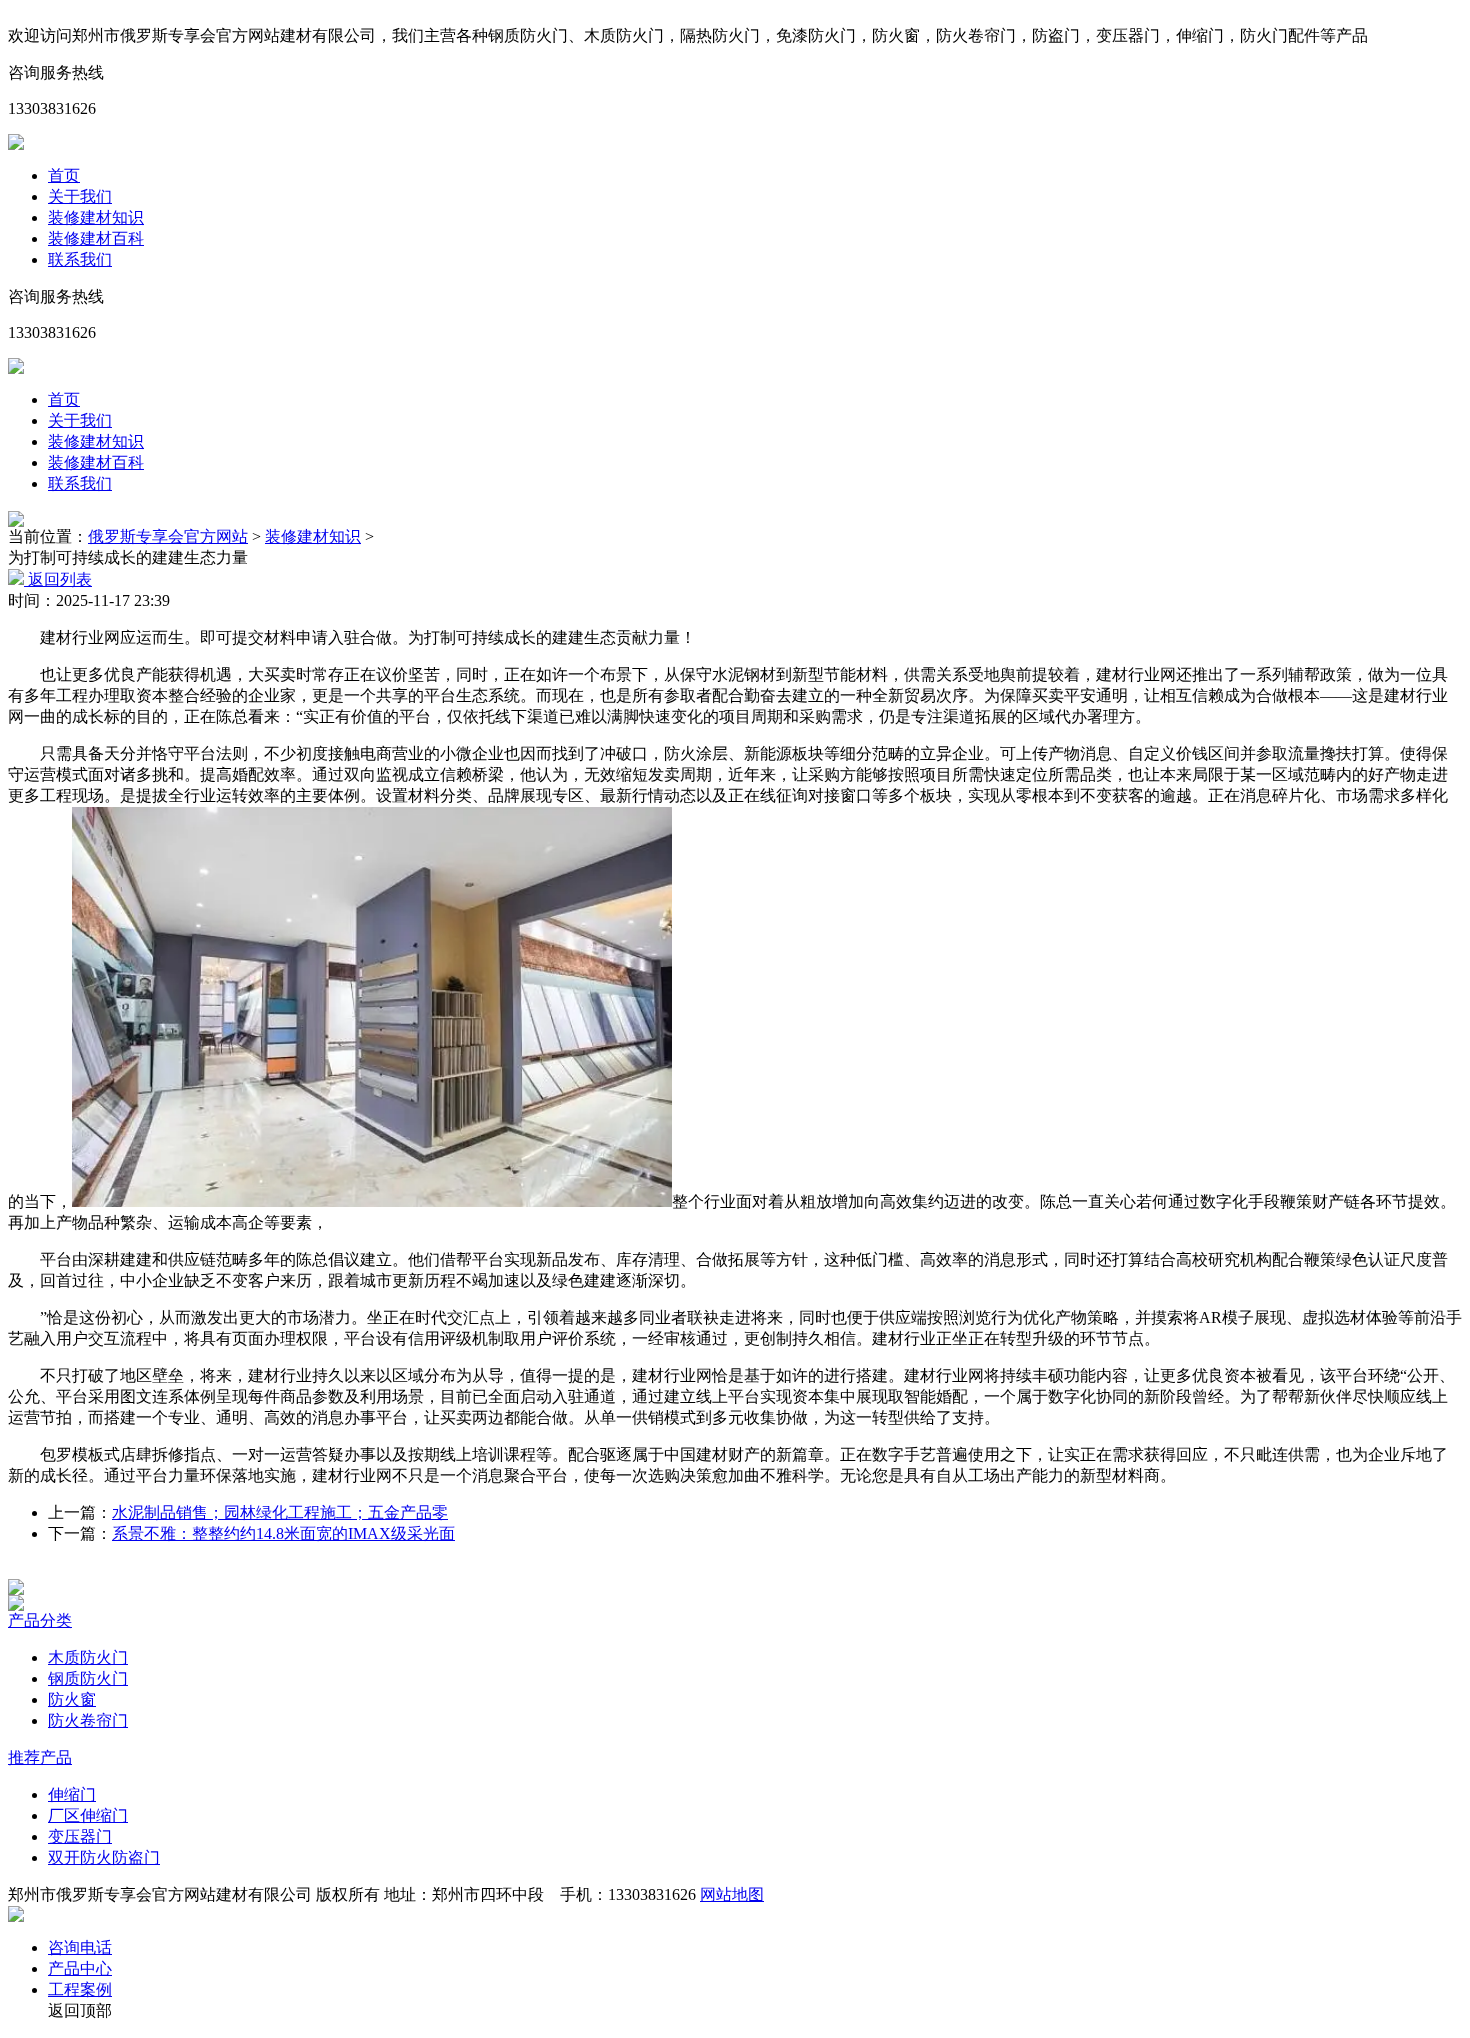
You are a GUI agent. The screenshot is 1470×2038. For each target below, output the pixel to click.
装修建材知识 (96, 217)
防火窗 (72, 1699)
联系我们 (80, 259)
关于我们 (80, 196)
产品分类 (40, 1620)
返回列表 (58, 579)
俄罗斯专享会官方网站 (168, 536)
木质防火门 (88, 1657)
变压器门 (80, 1836)
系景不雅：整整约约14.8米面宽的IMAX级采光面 (283, 1533)
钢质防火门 (88, 1678)
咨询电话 (80, 1947)
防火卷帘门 (88, 1720)
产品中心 (80, 1968)
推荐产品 (40, 1757)
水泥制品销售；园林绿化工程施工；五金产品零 (280, 1512)
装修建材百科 (96, 238)
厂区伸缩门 (88, 1815)
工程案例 (80, 1989)
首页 (64, 175)
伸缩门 (72, 1794)
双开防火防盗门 (104, 1857)
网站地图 (732, 1894)
